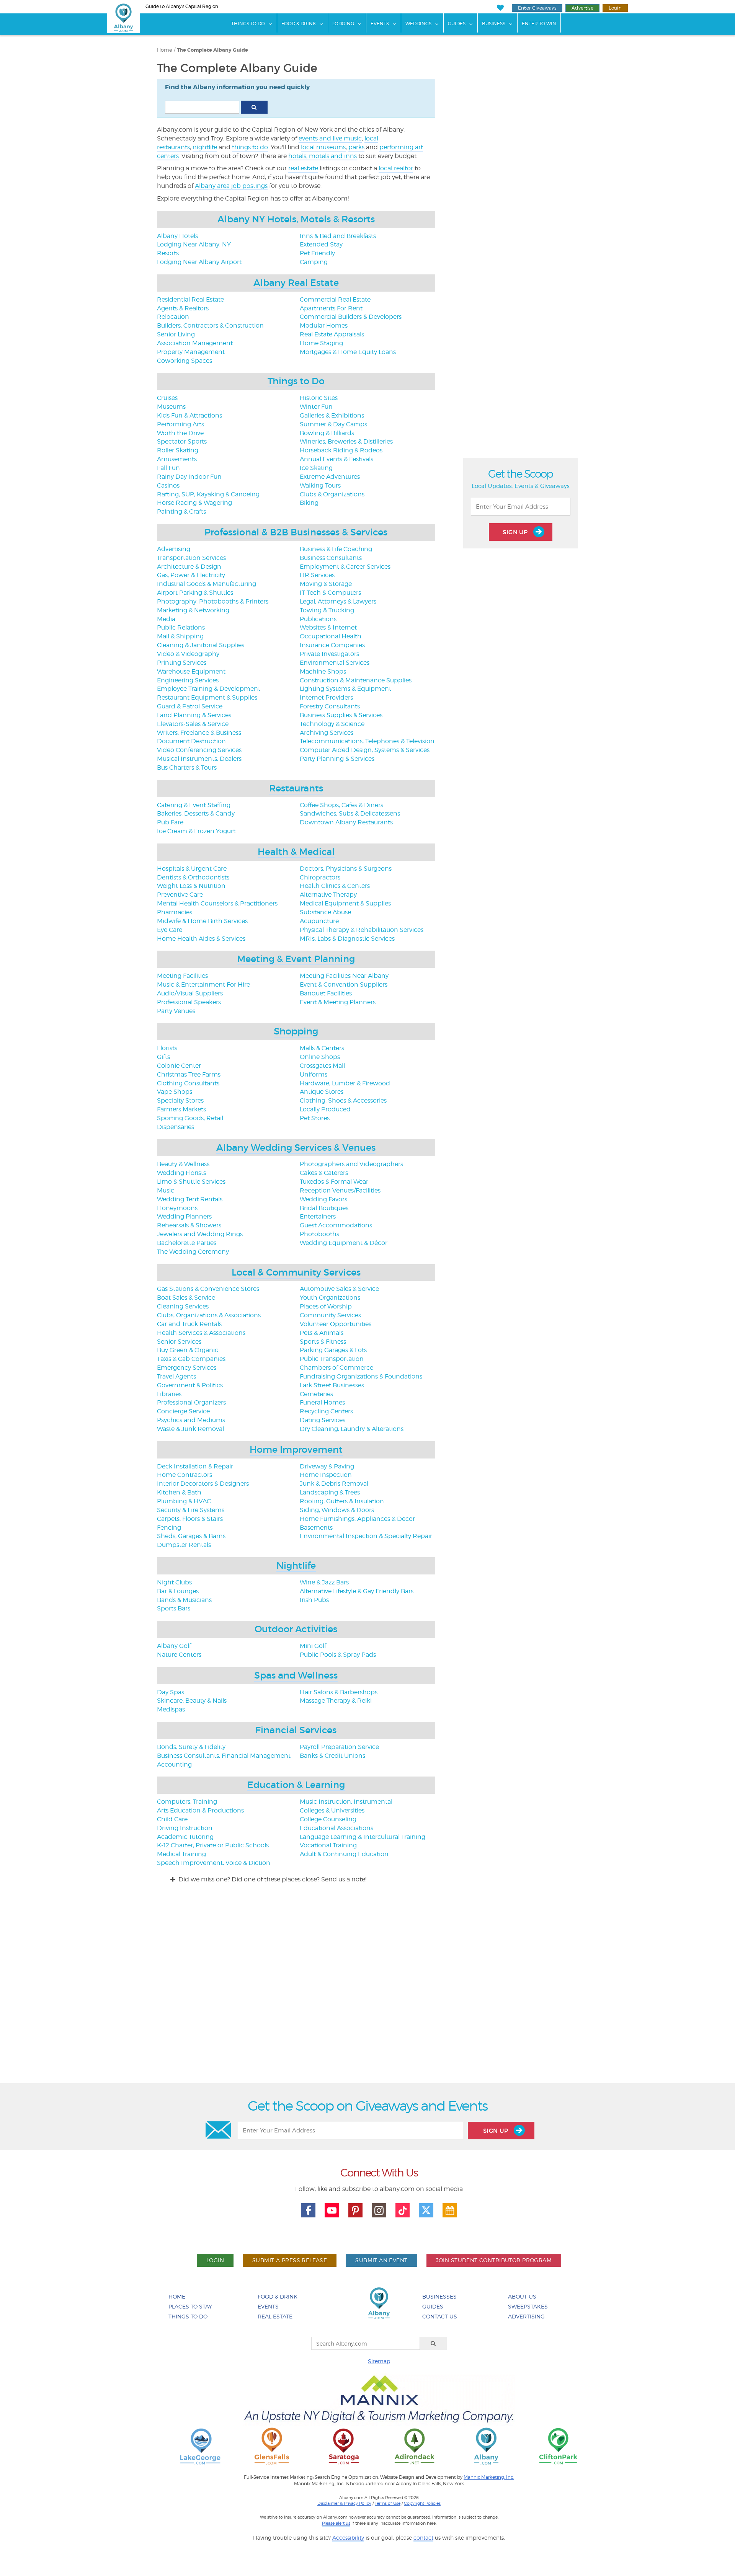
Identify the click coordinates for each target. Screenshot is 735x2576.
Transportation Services (191, 558)
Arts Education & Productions (200, 1810)
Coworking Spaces (185, 361)
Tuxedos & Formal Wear (334, 1182)
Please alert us (336, 2523)
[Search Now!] (254, 107)
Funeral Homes (322, 1402)
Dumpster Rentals (184, 1545)
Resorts (168, 253)
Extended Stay (321, 244)
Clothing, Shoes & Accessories (343, 1100)
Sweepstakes (528, 2306)
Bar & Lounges (178, 1591)
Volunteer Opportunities (336, 1324)
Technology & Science (332, 724)
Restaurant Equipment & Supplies (207, 697)
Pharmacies (175, 912)
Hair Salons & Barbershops (339, 1692)
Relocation (173, 317)
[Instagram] (379, 2211)
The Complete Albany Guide (212, 50)
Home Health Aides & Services (201, 939)
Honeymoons (177, 1208)
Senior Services (179, 1342)
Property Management (191, 352)
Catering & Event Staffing (194, 805)
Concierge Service (183, 1411)
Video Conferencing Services (199, 750)
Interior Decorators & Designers (203, 1484)
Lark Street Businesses (332, 1385)
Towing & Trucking (327, 610)
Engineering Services (188, 680)
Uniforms (314, 1074)
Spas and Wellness (296, 1675)
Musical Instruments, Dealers (199, 759)
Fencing (169, 1528)
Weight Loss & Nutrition (191, 886)
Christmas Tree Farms (189, 1074)
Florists (167, 1048)
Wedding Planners (184, 1216)
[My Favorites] (500, 8)
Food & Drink (299, 24)
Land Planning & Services (194, 715)
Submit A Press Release (290, 2260)
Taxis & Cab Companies (191, 1359)
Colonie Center (179, 1066)
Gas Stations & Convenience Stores (208, 1289)
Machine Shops (323, 671)
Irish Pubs (314, 1600)
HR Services (317, 575)
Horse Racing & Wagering (194, 503)
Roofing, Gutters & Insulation (342, 1501)
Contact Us (440, 2316)
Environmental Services (335, 663)
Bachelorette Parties (187, 1243)
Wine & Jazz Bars (324, 1582)
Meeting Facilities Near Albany (344, 976)
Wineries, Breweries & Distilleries (346, 441)
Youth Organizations (330, 1298)
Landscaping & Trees (330, 1492)
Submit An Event (381, 2260)
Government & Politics (190, 1385)
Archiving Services (327, 733)
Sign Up (516, 532)
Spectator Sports (182, 441)
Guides (457, 24)
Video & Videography (188, 654)
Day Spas (171, 1692)
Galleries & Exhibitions (332, 415)
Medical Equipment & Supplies (345, 903)
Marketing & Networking (193, 610)
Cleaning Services (183, 1306)
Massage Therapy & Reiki (336, 1701)
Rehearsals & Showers (189, 1225)
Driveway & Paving (327, 1466)
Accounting (174, 1764)
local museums (323, 147)
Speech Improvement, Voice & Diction (214, 1863)
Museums (171, 407)
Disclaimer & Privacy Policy (344, 2503)
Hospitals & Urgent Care (192, 869)
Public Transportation (332, 1359)
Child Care (172, 1819)
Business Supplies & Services (341, 715)
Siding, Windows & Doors (337, 1510)
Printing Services (182, 663)
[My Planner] (450, 2211)
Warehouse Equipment (191, 671)
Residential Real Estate (190, 299)
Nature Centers (179, 1655)
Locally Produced (325, 1109)
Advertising (174, 549)
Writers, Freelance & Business (199, 733)
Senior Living (176, 334)
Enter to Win (539, 24)
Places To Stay (190, 2306)
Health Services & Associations (201, 1333)
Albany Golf (174, 1646)
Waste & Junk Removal (190, 1429)
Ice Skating (316, 468)
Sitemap (379, 2361)
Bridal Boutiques (324, 1208)
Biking (309, 503)
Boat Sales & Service (186, 1298)
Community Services (330, 1315)
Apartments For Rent (331, 308)
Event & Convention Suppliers (344, 985)
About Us (522, 2296)
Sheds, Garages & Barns (191, 1536)
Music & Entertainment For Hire (203, 985)
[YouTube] (332, 2211)
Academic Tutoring (185, 1837)
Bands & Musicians (184, 1600)
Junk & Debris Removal (334, 1484)
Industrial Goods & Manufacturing (207, 584)
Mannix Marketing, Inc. (489, 2477)
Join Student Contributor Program (494, 2260)
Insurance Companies (332, 645)
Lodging (343, 24)
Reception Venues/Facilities (340, 1190)
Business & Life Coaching (336, 549)
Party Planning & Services (337, 759)
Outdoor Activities (296, 1629)
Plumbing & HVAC (184, 1501)
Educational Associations (336, 1828)
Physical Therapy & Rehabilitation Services (362, 930)
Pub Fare (170, 822)
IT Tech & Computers (330, 593)
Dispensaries (176, 1127)
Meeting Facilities (182, 976)
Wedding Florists (181, 1173)
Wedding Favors (323, 1199)
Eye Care (170, 930)
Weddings (418, 24)
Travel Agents (176, 1376)
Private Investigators (329, 654)
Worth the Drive (180, 433)
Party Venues (176, 1011)
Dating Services (323, 1420)
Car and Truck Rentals (189, 1324)
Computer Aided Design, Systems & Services (365, 750)
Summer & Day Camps (333, 424)
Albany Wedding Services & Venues (296, 1148)
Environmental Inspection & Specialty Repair (366, 1536)
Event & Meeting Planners (338, 1002)
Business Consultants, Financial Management (224, 1756)
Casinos (168, 485)
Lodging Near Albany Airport (199, 262)
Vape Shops (175, 1092)
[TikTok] (403, 2211)
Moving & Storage (326, 584)
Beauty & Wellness (183, 1164)
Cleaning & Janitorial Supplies (201, 645)
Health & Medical (296, 852)
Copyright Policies (422, 2503)
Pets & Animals (322, 1333)
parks (356, 147)
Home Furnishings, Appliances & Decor (357, 1519)
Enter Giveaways (537, 8)
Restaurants (296, 788)
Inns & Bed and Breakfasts (338, 236)
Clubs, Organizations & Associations (209, 1315)
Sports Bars (174, 1608)
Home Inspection (326, 1475)
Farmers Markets (181, 1109)
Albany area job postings (231, 186)
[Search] (433, 2343)
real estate (303, 168)
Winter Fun (316, 407)
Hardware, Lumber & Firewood (345, 1083)
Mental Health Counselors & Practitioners (217, 903)
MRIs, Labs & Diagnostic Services (347, 939)
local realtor (396, 168)
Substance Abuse (325, 912)
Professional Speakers (189, 1002)
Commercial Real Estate (335, 299)
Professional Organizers (191, 1402)
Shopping (296, 1031)
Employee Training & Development (209, 689)
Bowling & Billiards (327, 433)
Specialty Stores (180, 1100)
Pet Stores (315, 1118)
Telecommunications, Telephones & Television (367, 741)
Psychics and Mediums (191, 1420)
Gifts (163, 1057)
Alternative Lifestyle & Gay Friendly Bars (357, 1591)
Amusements (177, 459)
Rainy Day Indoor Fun (189, 477)
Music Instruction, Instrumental (346, 1802)
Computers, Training (187, 1802)
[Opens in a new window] (200, 2446)
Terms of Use (388, 2503)
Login (615, 8)
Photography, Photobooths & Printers (213, 601)
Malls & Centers (322, 1048)
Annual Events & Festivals (336, 459)
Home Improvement (296, 1450)
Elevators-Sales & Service (193, 724)
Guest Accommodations (336, 1225)
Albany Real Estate (296, 283)
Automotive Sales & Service (339, 1289)
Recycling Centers (326, 1411)
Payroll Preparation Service (339, 1747)
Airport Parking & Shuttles (195, 593)
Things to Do (296, 381)
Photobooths (319, 1234)
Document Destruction (191, 741)
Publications (318, 619)
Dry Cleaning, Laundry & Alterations (352, 1429)
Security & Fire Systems (191, 1510)
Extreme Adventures (330, 477)
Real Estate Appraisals (332, 334)
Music (166, 1190)
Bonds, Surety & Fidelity (191, 1747)
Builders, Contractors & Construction (210, 325)
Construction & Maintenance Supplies (356, 680)
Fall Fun (168, 468)
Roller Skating (178, 450)
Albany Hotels (177, 236)
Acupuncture (319, 921)
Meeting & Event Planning (296, 959)
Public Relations (181, 627)
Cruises (167, 398)
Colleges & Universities (332, 1810)
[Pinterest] (356, 2211)
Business (494, 24)
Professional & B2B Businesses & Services (296, 532)
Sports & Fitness (323, 1342)
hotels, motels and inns (323, 156)
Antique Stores (322, 1092)
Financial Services (296, 1730)
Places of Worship (326, 1306)
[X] (426, 2211)
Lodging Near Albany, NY (194, 244)
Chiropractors (320, 877)
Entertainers (318, 1216)
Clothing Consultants (188, 1083)
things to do (250, 147)
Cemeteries (316, 1394)
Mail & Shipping (180, 636)
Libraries (169, 1394)
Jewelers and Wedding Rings (200, 1234)
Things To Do (248, 24)
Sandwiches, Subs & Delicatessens (350, 813)
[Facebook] (308, 2211)
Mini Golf (313, 1646)
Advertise (582, 8)
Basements (316, 1528)
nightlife (205, 147)
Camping (314, 262)
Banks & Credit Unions (332, 1756)
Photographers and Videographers (351, 1164)
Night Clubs (174, 1582)
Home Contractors (185, 1475)
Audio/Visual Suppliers (190, 993)
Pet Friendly (317, 253)
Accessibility (348, 2538)
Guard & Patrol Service (190, 706)
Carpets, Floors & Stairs (190, 1519)
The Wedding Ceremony (193, 1252)
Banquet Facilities (326, 993)
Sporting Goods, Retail (190, 1118)
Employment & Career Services (345, 567)
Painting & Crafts (181, 511)
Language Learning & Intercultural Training (363, 1837)
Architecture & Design (189, 567)
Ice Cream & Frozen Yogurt (196, 831)
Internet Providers (326, 697)
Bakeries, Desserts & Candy (196, 813)
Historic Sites (319, 398)
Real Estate (275, 2316)
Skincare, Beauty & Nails (192, 1701)
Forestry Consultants (330, 706)
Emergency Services (187, 1368)
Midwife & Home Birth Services (202, 921)
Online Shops (320, 1057)
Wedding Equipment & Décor (344, 1243)
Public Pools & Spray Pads (338, 1655)
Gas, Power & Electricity (191, 575)
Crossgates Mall (322, 1066)
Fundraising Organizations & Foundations (361, 1376)
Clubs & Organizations (332, 494)
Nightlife (296, 1565)
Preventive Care (180, 895)
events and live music (330, 138)
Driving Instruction (185, 1828)
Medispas (171, 1709)
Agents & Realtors (183, 308)
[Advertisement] (367, 1990)
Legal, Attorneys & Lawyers (338, 601)
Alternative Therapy (328, 895)
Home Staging (321, 343)
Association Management (195, 343)
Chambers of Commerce (336, 1368)
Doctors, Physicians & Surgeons (346, 869)
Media (166, 619)
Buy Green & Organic (188, 1350)
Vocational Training (328, 1845)
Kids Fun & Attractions (189, 415)
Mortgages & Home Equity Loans (348, 352)
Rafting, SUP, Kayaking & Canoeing (208, 494)
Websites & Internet (328, 627)
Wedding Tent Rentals (190, 1199)
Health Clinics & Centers (335, 886)
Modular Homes (324, 325)
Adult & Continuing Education (344, 1854)
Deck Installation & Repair (195, 1466)
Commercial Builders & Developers (351, 317)
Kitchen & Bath (179, 1492)
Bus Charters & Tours (187, 768)
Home (165, 50)
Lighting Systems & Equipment (345, 689)
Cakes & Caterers (324, 1173)
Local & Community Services (296, 1272)
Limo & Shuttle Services (191, 1182)
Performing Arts (180, 424)
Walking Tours (320, 485)
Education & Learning (296, 1785)
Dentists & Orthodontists (193, 877)
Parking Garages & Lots (333, 1350)
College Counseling (328, 1819)
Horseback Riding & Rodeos (341, 450)
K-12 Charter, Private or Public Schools (213, 1845)
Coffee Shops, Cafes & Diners (341, 805)
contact (423, 2538)
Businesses (439, 2296)
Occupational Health (331, 636)
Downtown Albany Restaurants (346, 822)
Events (380, 24)
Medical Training (181, 1854)
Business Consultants (331, 558)
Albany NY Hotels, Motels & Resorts (296, 219)
